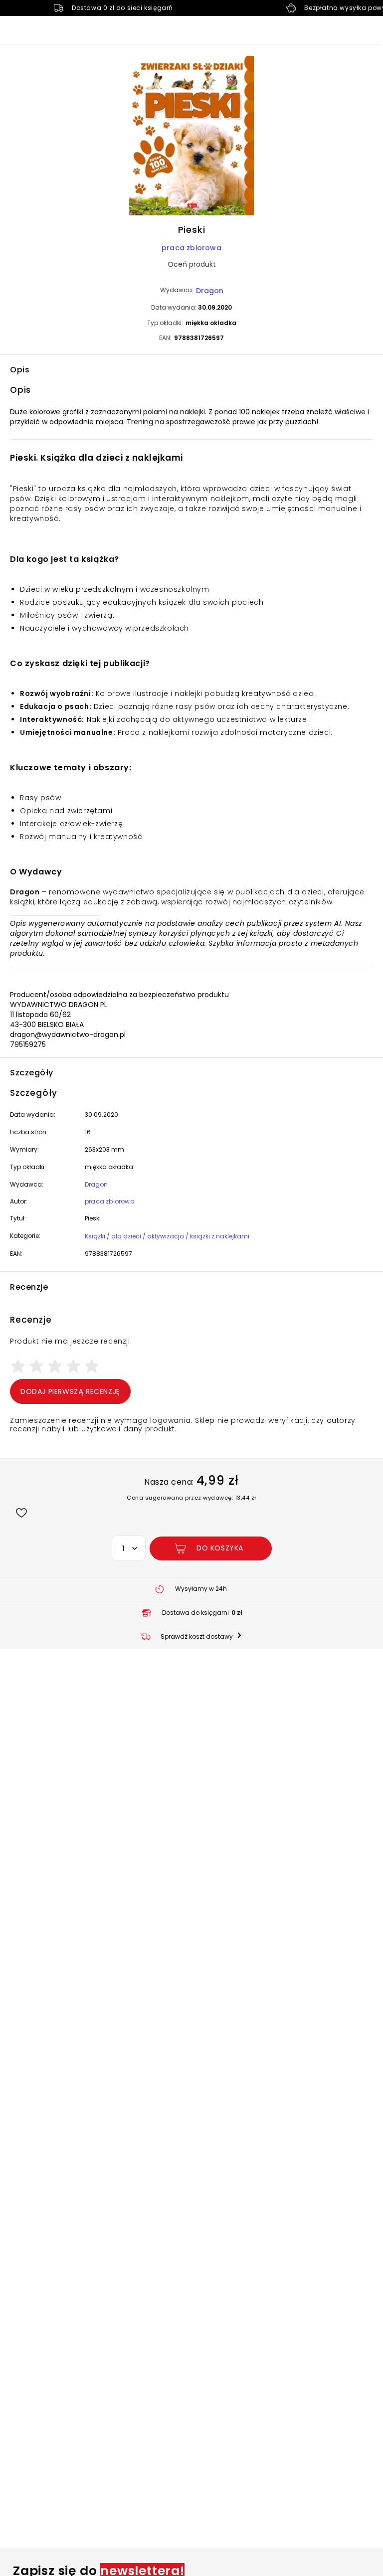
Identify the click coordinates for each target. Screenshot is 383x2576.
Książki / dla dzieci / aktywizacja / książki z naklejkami (167, 1236)
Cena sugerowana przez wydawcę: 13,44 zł (191, 1498)
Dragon (210, 291)
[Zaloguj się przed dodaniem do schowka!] (21, 1512)
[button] (191, 137)
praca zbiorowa (191, 248)
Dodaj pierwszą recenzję (70, 1391)
